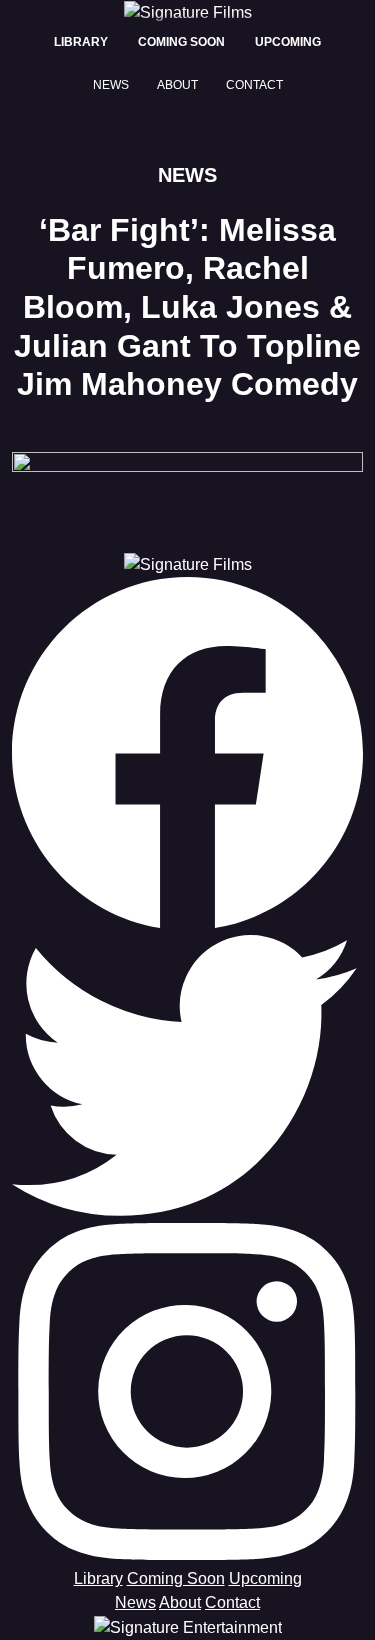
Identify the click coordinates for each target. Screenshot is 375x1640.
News (111, 85)
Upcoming (288, 42)
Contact (254, 85)
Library (81, 42)
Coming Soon (181, 42)
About (177, 85)
